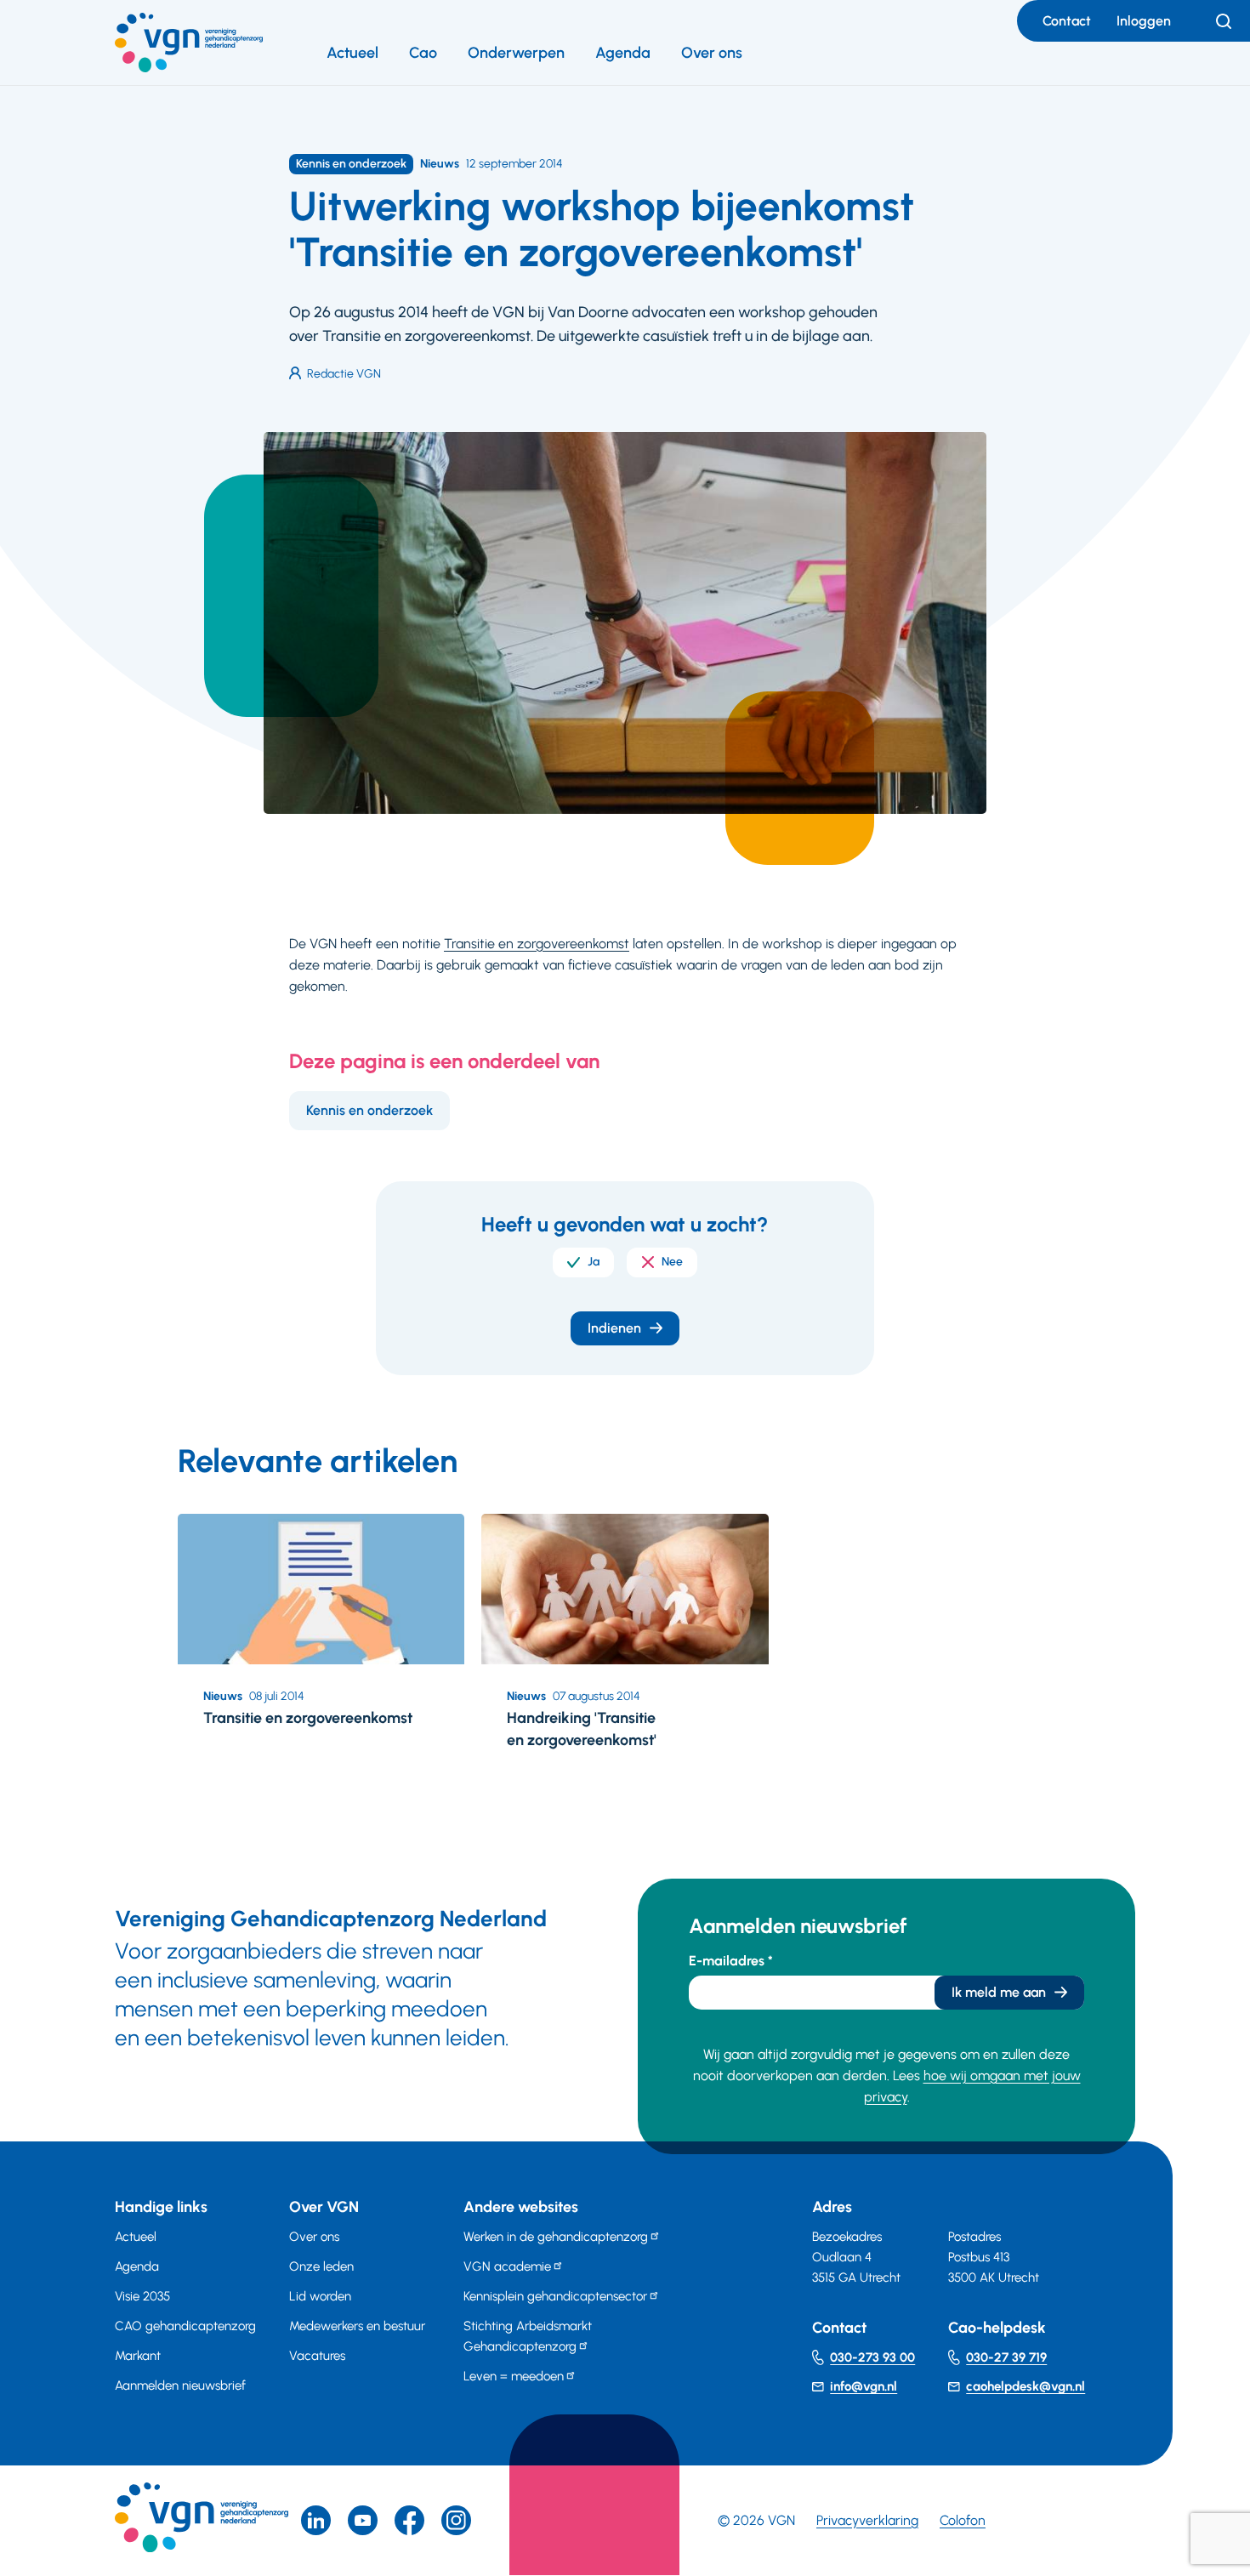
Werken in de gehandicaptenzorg (556, 2237)
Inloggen (1144, 21)
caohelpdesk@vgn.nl (1026, 2386)
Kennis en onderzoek (369, 1110)
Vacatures (317, 2356)
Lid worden (320, 2296)
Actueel (352, 53)
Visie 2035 (142, 2296)
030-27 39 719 (1006, 2357)
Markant (138, 2356)
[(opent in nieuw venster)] (409, 2520)
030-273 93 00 (872, 2357)
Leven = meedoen (514, 2376)
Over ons (712, 53)
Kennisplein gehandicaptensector (555, 2296)
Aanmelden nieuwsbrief (180, 2386)
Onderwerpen (516, 53)
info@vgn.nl (864, 2386)
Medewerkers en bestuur (357, 2326)
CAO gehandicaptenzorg (185, 2326)
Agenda (623, 53)
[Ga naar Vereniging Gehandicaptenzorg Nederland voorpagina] (189, 43)
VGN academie (507, 2266)
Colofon (963, 2520)
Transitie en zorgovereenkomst (537, 944)
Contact (1067, 21)
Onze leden (321, 2266)
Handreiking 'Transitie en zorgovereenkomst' (582, 1729)
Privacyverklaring (867, 2520)
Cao (423, 53)
